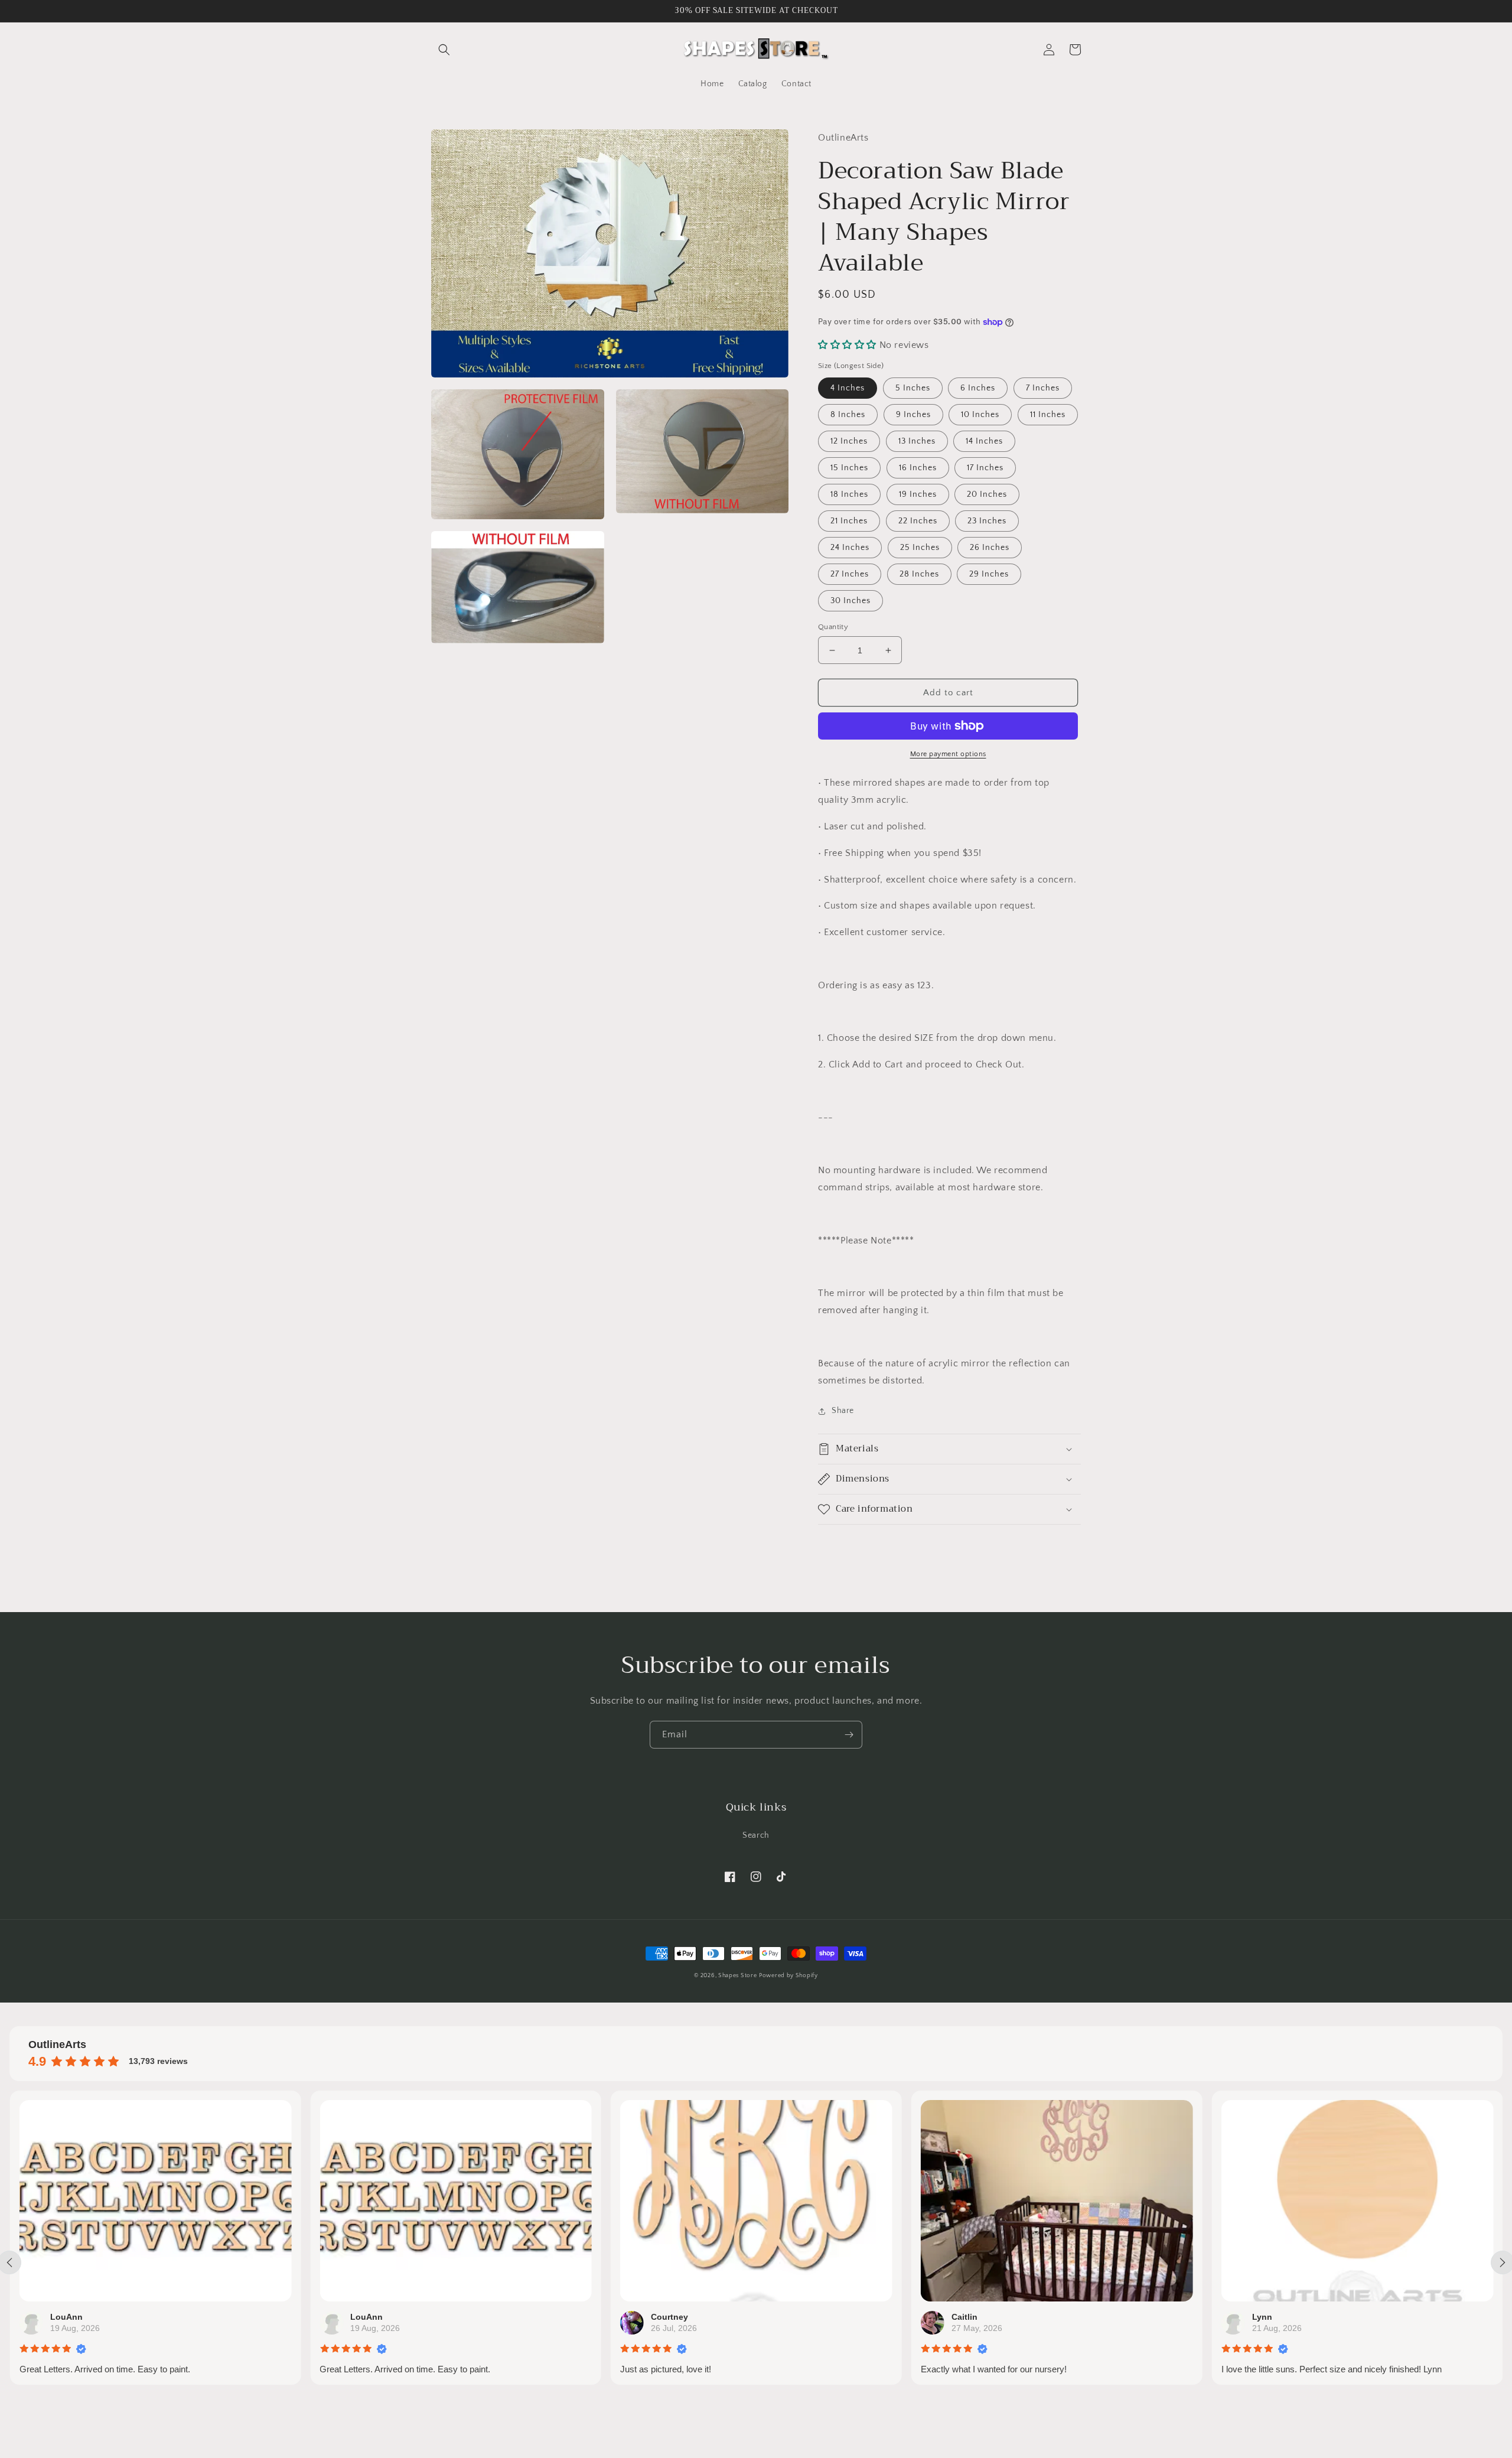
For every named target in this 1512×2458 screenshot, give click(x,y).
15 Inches (849, 468)
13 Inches (917, 441)
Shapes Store (737, 1976)
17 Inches (985, 468)
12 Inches (849, 441)
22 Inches (918, 521)
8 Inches (848, 415)
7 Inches (1043, 388)
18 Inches (849, 494)
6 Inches (978, 388)
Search (756, 1835)
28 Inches (919, 574)
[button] (444, 50)
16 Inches (918, 468)
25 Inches (920, 548)
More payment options (948, 754)
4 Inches (848, 388)
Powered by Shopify (788, 1976)
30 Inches (850, 601)
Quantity (833, 627)
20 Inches (987, 494)
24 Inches (850, 548)
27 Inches (850, 574)
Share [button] (843, 1411)
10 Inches (980, 415)
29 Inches (989, 574)
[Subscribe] (849, 1735)
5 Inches (913, 388)
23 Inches (987, 521)
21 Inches (849, 521)
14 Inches (984, 441)
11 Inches (1048, 415)
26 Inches (990, 548)
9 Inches (913, 415)
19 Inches (918, 494)
